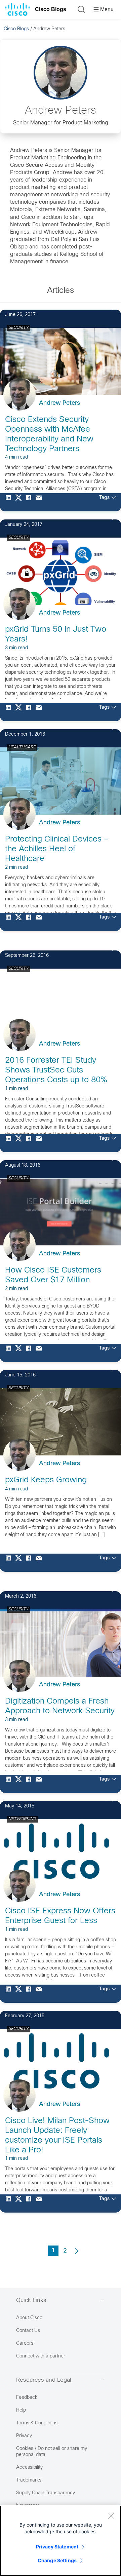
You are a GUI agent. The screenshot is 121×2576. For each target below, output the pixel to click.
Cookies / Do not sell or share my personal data (52, 2452)
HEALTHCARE (22, 747)
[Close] (111, 2515)
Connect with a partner (41, 2356)
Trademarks (29, 2480)
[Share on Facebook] (30, 502)
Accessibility (29, 2468)
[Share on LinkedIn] (10, 502)
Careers (25, 2344)
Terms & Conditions (37, 2423)
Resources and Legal (44, 2380)
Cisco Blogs (51, 9)
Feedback (27, 2398)
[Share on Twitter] (20, 502)
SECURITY (18, 328)
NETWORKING (23, 1819)
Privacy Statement (57, 2547)
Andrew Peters (59, 403)
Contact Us (28, 2331)
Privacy (24, 2436)
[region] (61, 2541)
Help (21, 2410)
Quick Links (31, 2301)
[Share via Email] (40, 502)
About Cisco (29, 2318)
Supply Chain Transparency (46, 2493)
